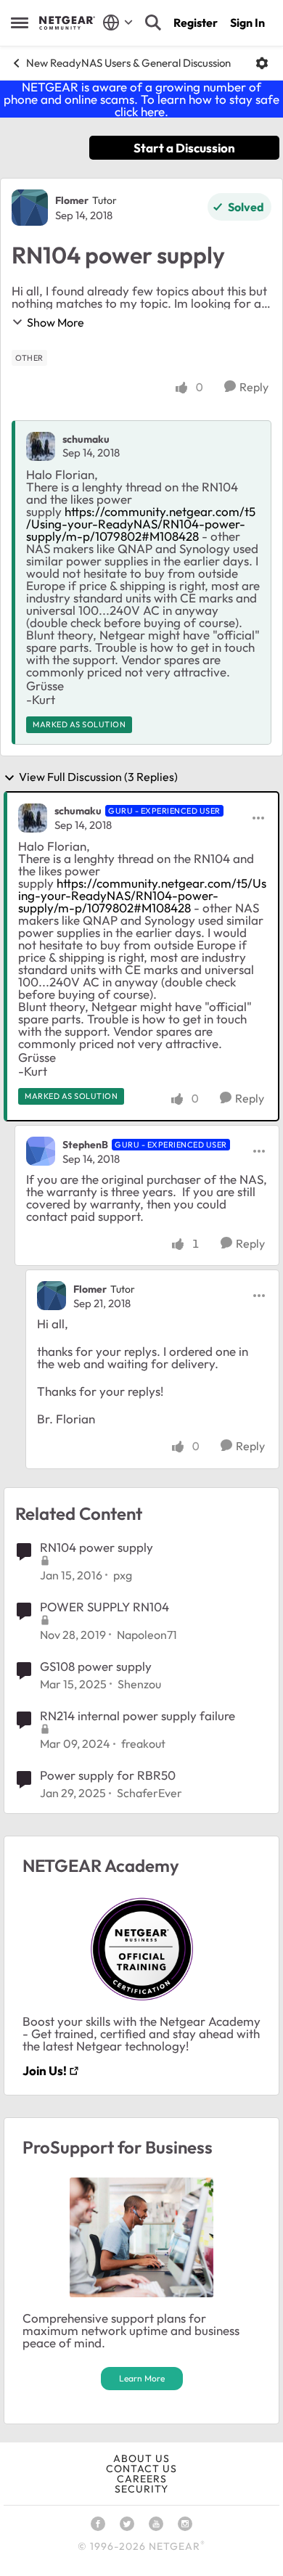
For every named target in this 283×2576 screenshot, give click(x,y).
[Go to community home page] (67, 23)
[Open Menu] (262, 63)
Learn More (142, 2378)
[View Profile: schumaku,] (41, 446)
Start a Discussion (184, 148)
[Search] (153, 23)
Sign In (247, 23)
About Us (141, 2458)
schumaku (86, 439)
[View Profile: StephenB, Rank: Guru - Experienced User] (41, 1151)
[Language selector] (118, 23)
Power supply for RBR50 (108, 1775)
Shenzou (139, 1684)
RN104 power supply (97, 1547)
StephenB (85, 1145)
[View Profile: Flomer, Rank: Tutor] (30, 208)
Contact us (141, 2469)
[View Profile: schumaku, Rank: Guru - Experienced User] (33, 818)
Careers (142, 2479)
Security (141, 2489)
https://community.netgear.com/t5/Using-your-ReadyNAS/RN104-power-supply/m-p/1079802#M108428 (141, 524)
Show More (56, 322)
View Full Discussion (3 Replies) (98, 777)
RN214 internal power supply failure (138, 1716)
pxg (123, 1575)
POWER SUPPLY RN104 (104, 1607)
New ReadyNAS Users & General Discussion (128, 63)
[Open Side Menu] (20, 23)
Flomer (72, 200)
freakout (143, 1743)
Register (196, 23)
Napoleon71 (147, 1635)
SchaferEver (149, 1793)
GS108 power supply (96, 1666)
